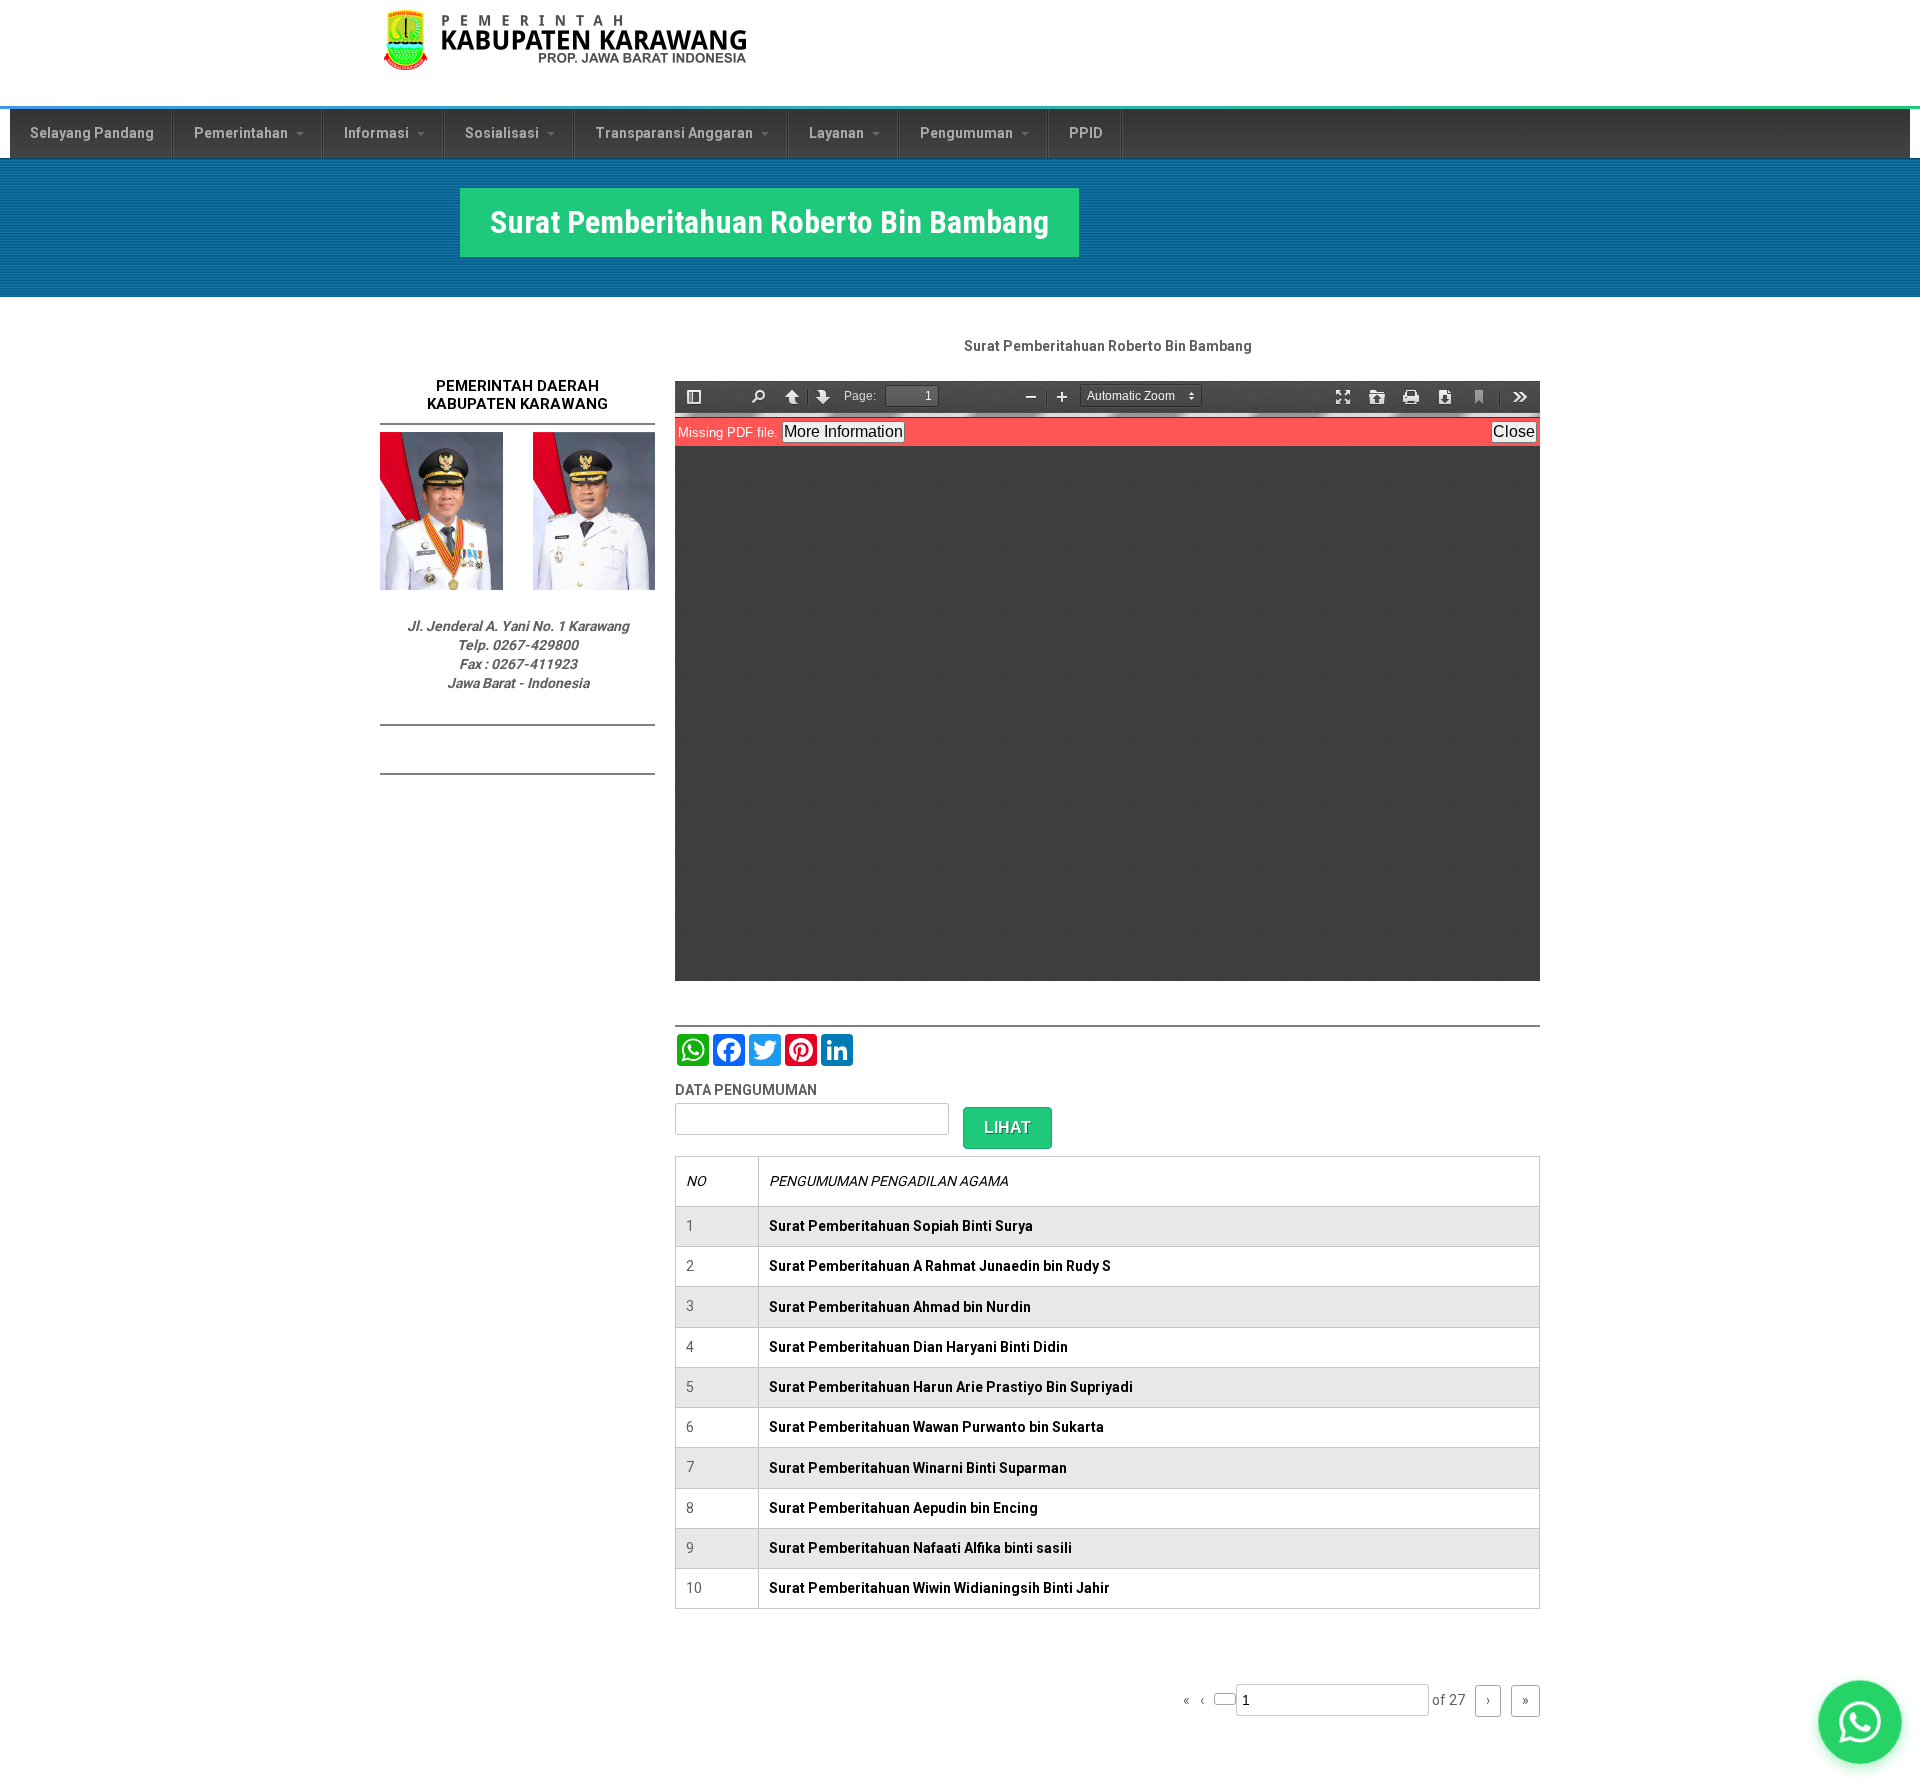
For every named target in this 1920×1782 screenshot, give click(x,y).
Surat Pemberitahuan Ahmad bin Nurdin (900, 1307)
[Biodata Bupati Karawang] (441, 585)
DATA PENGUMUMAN (746, 1090)
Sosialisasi (503, 133)
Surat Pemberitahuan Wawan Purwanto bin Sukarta (936, 1427)
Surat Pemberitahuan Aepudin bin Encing (903, 1508)
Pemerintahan (242, 133)
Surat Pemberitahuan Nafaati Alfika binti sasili (920, 1548)
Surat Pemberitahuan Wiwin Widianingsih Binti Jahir (939, 1588)
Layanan (838, 133)
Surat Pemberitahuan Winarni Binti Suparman (918, 1468)
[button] (1860, 1722)
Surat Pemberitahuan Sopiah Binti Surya (901, 1226)
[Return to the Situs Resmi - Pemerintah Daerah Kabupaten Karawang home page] (565, 52)
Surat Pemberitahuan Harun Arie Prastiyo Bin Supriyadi (951, 1387)
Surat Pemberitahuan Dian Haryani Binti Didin (918, 1347)
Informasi (378, 133)
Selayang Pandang (92, 133)
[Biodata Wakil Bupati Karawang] (594, 585)
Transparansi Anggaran (675, 133)
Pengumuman (968, 133)
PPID (1086, 133)
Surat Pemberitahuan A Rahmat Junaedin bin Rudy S (940, 1266)
